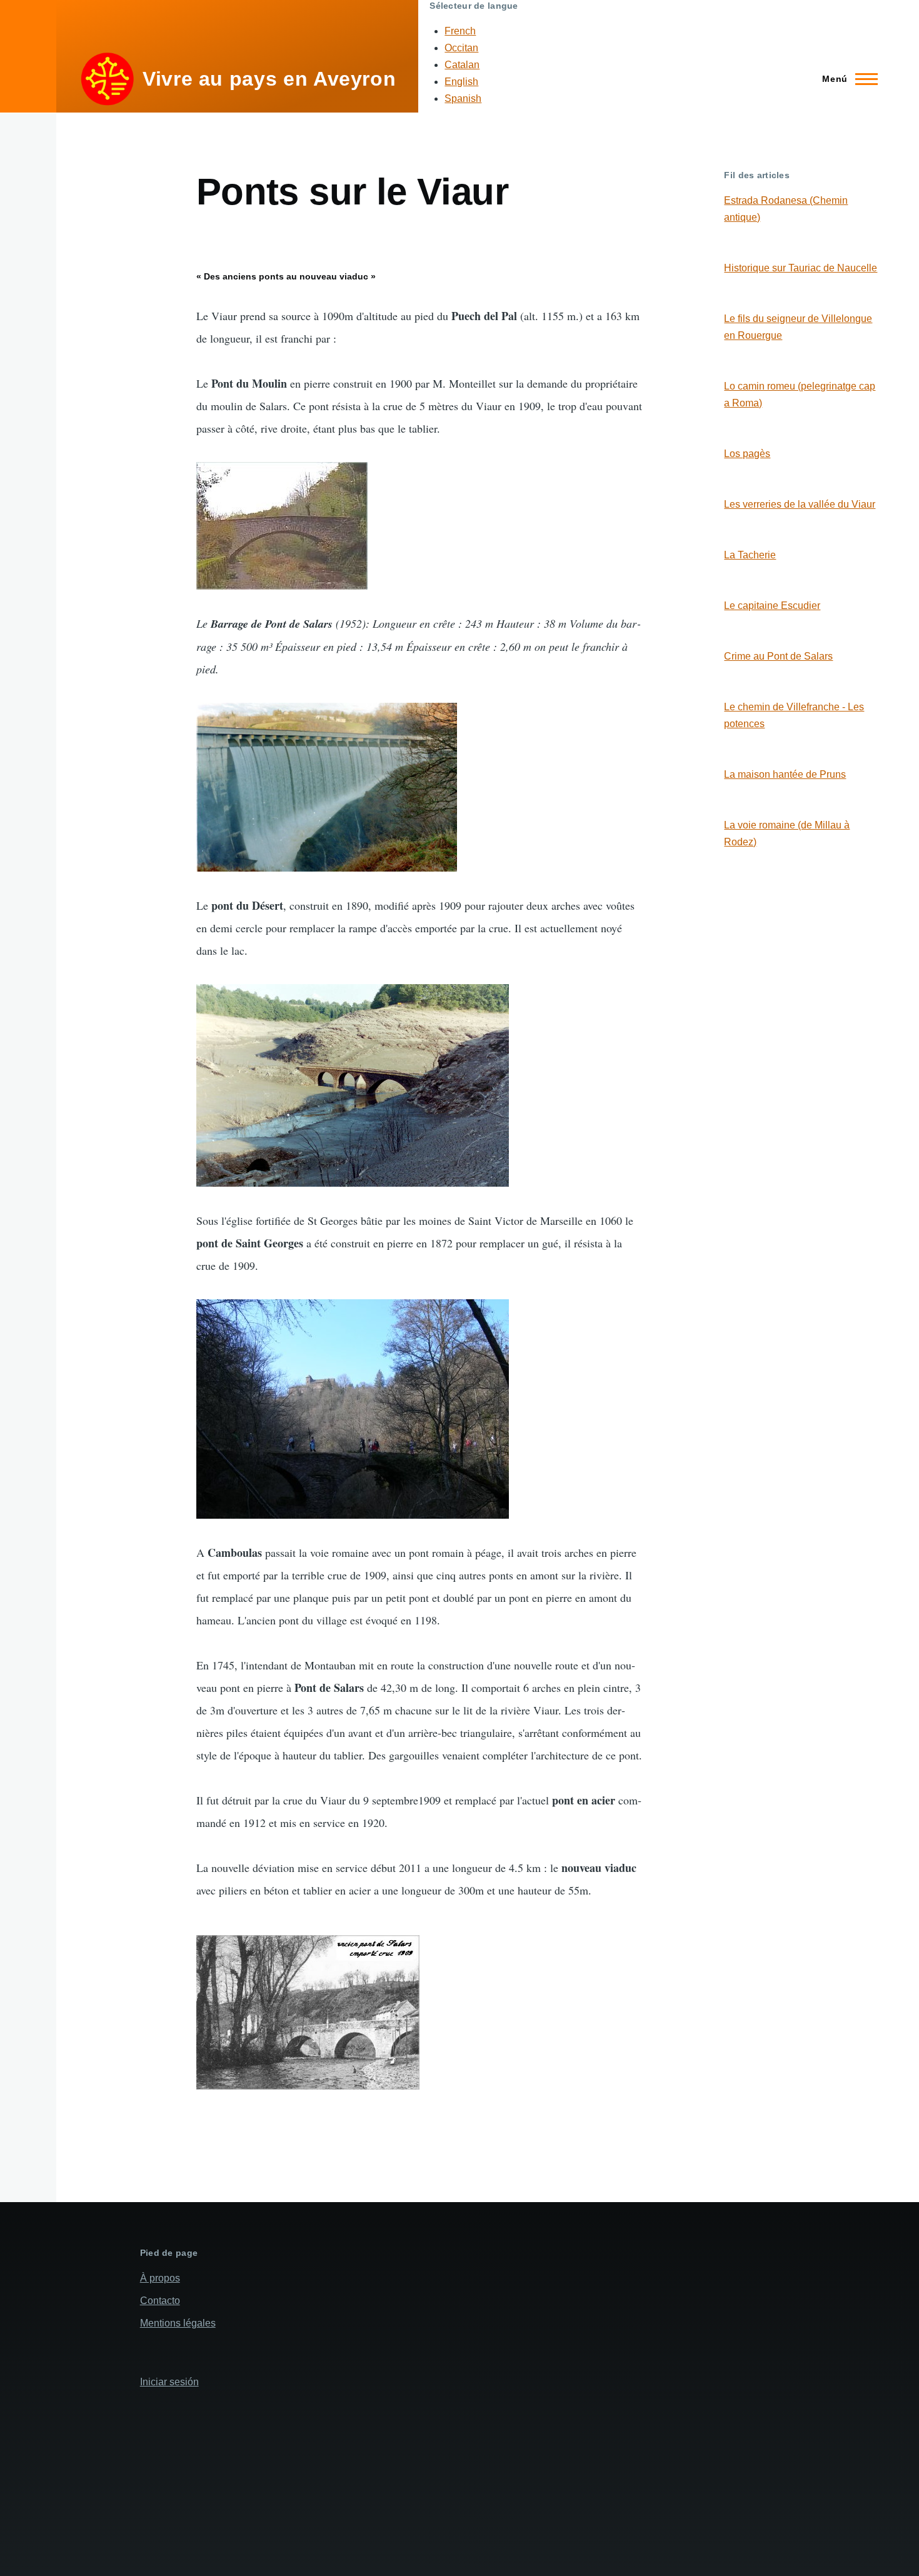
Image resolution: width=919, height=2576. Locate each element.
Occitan (461, 48)
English (461, 82)
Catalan (462, 65)
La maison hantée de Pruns (785, 774)
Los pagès (747, 454)
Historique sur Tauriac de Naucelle (801, 268)
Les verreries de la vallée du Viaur (800, 504)
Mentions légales (178, 2323)
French (460, 31)
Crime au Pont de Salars (778, 656)
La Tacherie (750, 555)
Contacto (160, 2301)
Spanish (463, 98)
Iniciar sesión (169, 2382)
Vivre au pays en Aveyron (269, 79)
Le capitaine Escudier (772, 606)
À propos (160, 2278)
